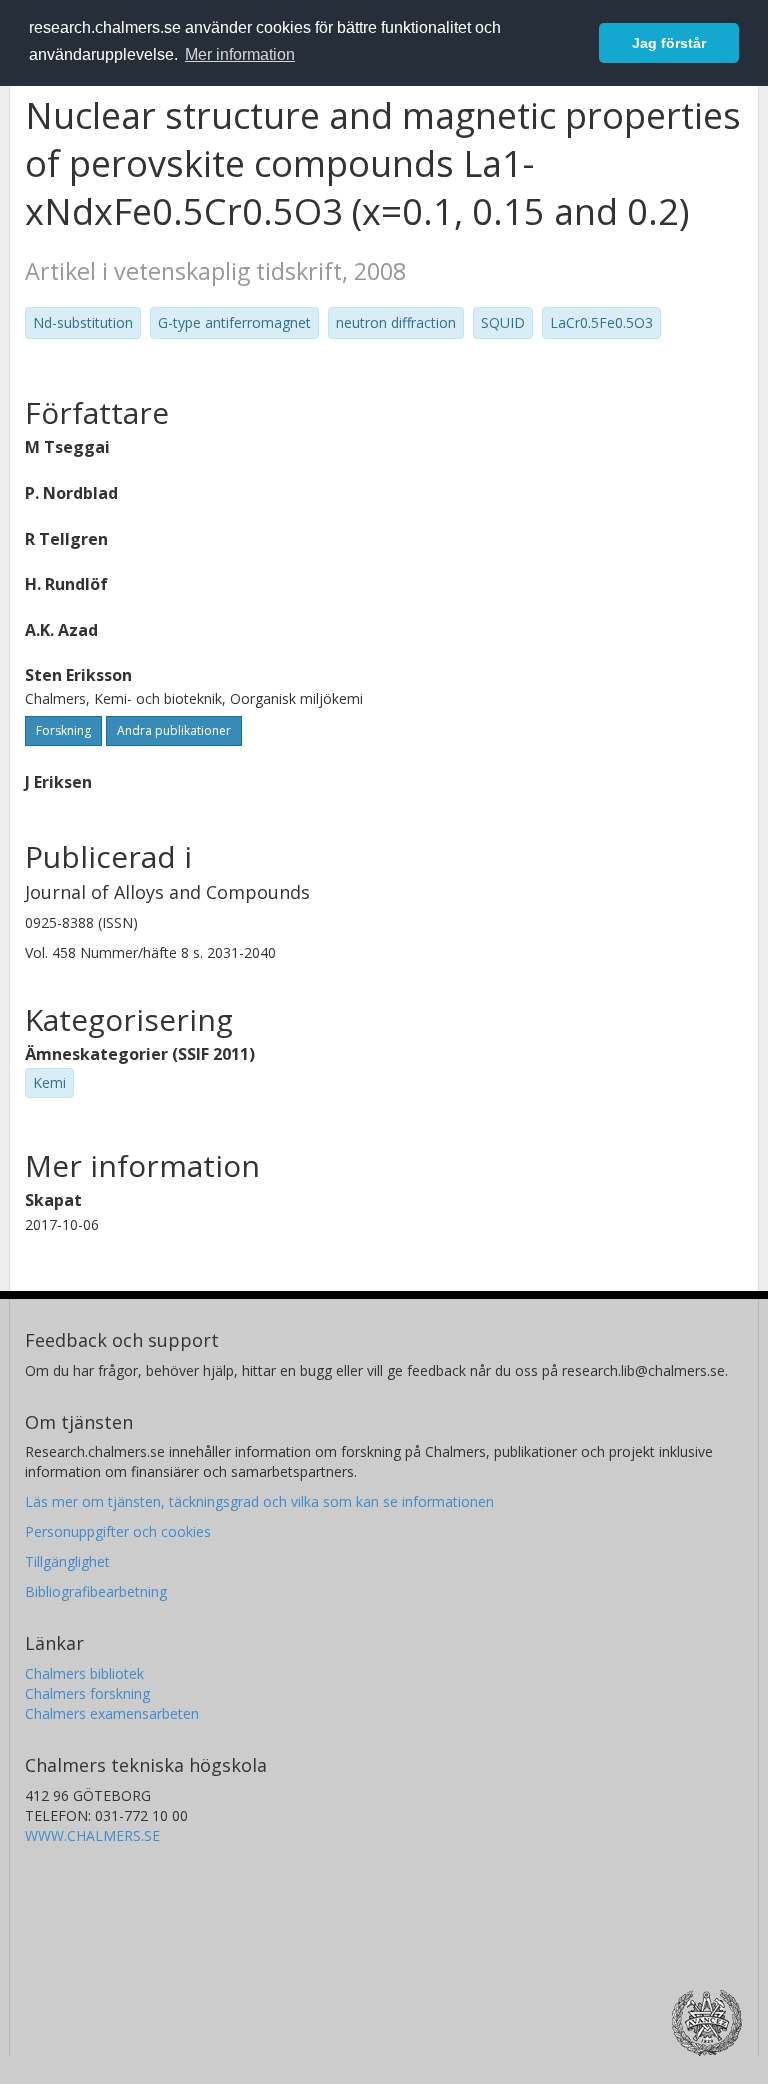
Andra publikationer (174, 730)
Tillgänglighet (67, 1561)
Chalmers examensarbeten (112, 1713)
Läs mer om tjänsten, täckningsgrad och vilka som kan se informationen (259, 1501)
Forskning (63, 730)
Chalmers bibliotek (84, 1673)
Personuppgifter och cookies (118, 1531)
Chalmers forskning (87, 1693)
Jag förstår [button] (669, 43)
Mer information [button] (240, 54)
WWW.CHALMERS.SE (92, 1835)
